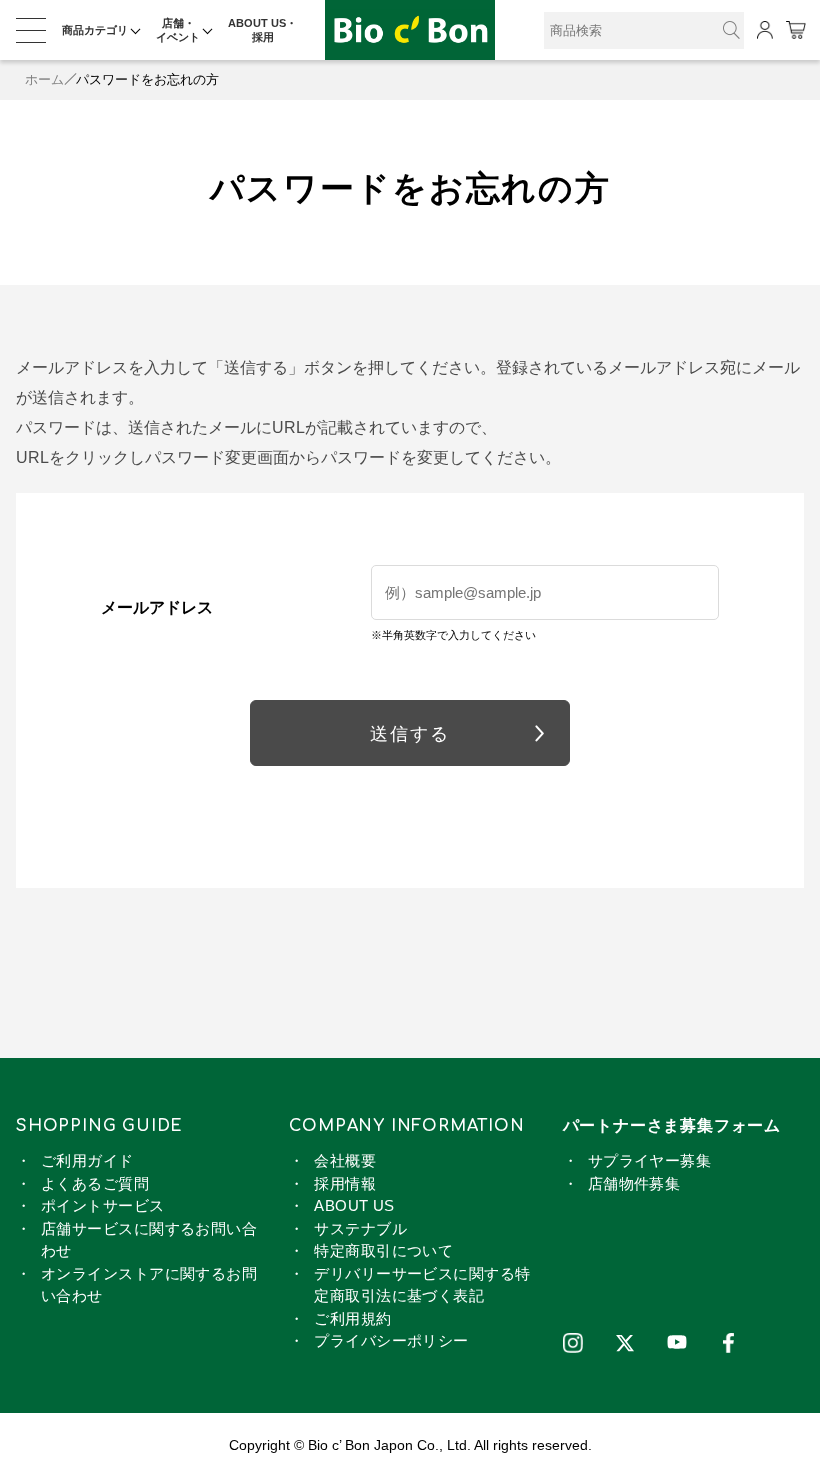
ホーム (44, 79)
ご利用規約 (352, 1318)
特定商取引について (383, 1250)
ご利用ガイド (87, 1160)
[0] (795, 30)
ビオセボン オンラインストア (410, 30)
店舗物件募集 (634, 1183)
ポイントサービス (103, 1205)
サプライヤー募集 (650, 1160)
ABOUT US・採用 (262, 30)
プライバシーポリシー (391, 1340)
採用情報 (345, 1183)
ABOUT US (354, 1205)
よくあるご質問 (95, 1183)
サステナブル (360, 1228)
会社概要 (345, 1160)
